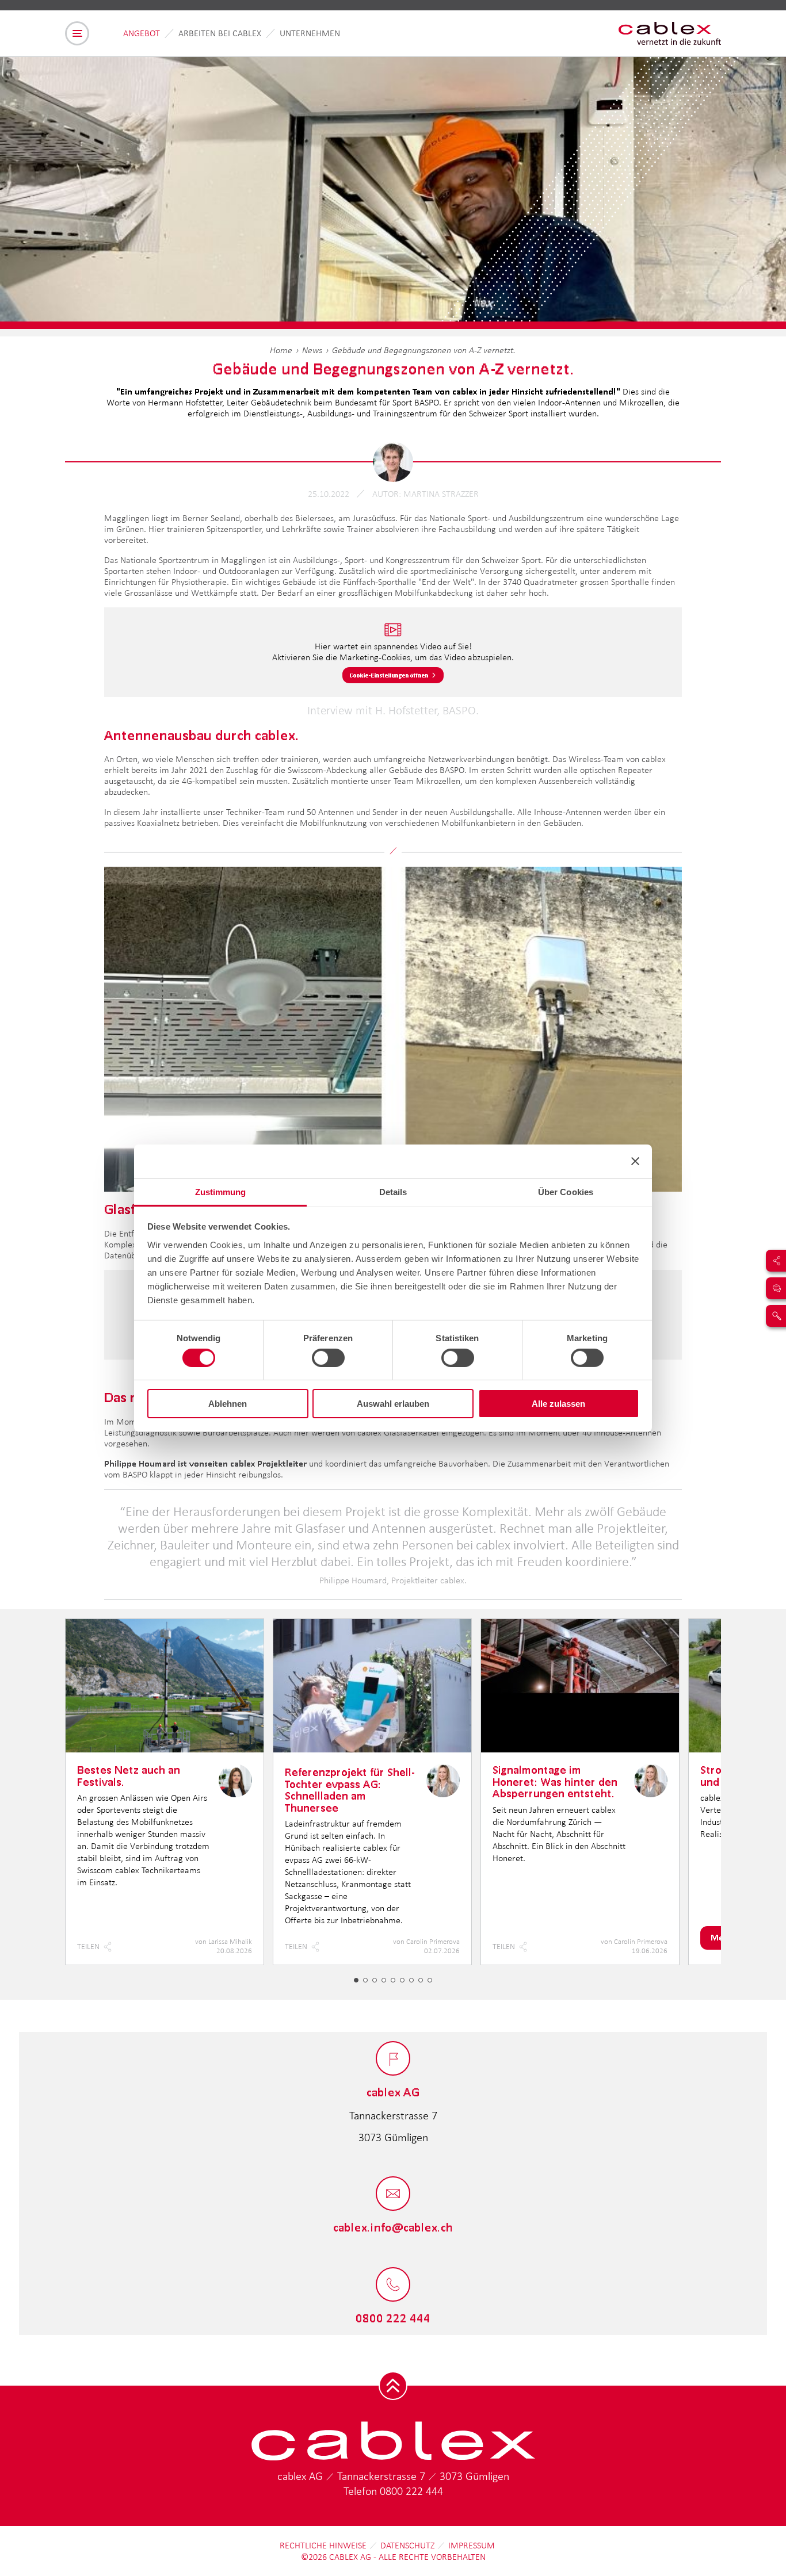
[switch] (328, 1358)
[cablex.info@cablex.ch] (393, 2194)
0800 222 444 (411, 2491)
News (312, 350)
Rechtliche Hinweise (323, 2545)
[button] (356, 1980)
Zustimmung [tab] (221, 1191)
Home (281, 350)
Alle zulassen (558, 1404)
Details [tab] (393, 1191)
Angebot (142, 33)
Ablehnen (228, 1404)
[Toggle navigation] (77, 33)
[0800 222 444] (393, 2285)
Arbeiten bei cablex (220, 33)
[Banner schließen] (635, 1161)
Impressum (472, 2545)
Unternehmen (310, 33)
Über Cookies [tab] (566, 1191)
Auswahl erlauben (393, 1404)
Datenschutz (407, 2545)
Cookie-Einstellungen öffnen (389, 675)
